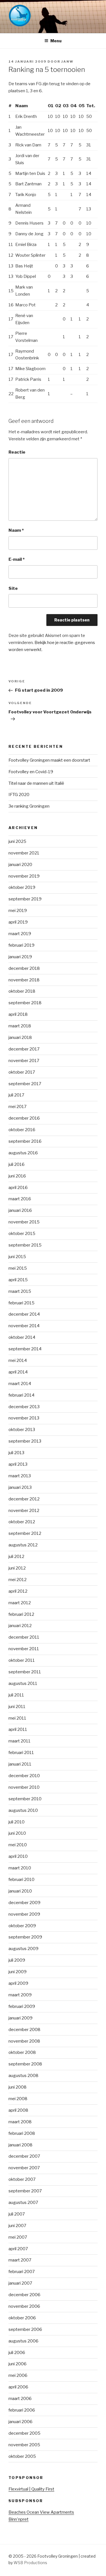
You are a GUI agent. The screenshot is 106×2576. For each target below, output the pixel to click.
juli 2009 (17, 1960)
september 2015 (25, 1245)
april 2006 (18, 2387)
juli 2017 (16, 1095)
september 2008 (25, 2064)
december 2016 (24, 1118)
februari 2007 (22, 2272)
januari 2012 (20, 1626)
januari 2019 (20, 957)
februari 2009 (22, 2006)
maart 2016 (20, 1199)
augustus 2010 (23, 1810)
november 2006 (24, 2306)
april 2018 (18, 1014)
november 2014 (24, 1326)
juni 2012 (17, 1568)
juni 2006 (18, 2364)
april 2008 (18, 2110)
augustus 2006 (23, 2341)
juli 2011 (16, 1695)
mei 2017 (18, 1107)
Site (13, 588)
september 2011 (25, 1672)
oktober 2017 (22, 1072)
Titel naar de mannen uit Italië (36, 783)
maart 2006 (20, 2399)
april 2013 (18, 1464)
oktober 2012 (22, 1522)
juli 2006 (17, 2353)
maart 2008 (20, 2122)
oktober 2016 (22, 1130)
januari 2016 (20, 1210)
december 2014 (24, 1314)
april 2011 (18, 1729)
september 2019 (25, 899)
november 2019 (24, 876)
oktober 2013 (22, 1430)
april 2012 (18, 1591)
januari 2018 (20, 1038)
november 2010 (24, 1787)
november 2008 (24, 2041)
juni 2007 (17, 2226)
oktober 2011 (22, 1660)
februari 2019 (21, 945)
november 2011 (24, 1649)
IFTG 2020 (19, 795)
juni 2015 (17, 1257)
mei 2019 (18, 911)
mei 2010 (18, 1845)
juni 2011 (17, 1707)
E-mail (17, 559)
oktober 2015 (22, 1234)
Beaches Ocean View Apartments (41, 2512)
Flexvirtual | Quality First (31, 2489)
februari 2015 (21, 1303)
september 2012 (25, 1533)
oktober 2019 (22, 887)
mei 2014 (18, 1360)
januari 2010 (20, 1891)
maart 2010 (20, 1868)
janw (67, 61)
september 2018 (25, 1003)
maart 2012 (20, 1603)
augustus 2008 (23, 2076)
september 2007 (25, 2191)
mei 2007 (18, 2237)
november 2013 (24, 1418)
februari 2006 (22, 2410)
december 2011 (24, 1637)
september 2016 (25, 1141)
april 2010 (18, 1856)
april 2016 (18, 1188)
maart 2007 (20, 2260)
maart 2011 (20, 1741)
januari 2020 (20, 865)
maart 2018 (20, 1026)
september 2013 (25, 1441)
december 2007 (24, 2156)
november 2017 (24, 1061)
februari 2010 (21, 1880)
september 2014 (25, 1349)
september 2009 (25, 1937)
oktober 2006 (22, 2318)
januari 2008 (20, 2145)
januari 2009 (20, 2018)
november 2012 (24, 1511)
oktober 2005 (22, 2456)
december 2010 (24, 1776)
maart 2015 (20, 1291)
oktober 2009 (22, 1926)
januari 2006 (20, 2422)
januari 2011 (20, 1764)
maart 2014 (20, 1384)
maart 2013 (20, 1476)
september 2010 (25, 1799)
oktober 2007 (22, 2179)
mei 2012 (18, 1580)
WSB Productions (30, 2563)
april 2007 (18, 2249)
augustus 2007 (23, 2203)
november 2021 (24, 853)
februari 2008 (22, 2133)
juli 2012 (16, 1557)
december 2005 (24, 2433)
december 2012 (24, 1499)
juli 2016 (17, 1164)
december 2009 (24, 1903)
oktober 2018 (22, 991)
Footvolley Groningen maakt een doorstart (49, 760)
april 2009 (18, 1983)
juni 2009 (18, 1972)
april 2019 (18, 922)
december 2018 (24, 968)
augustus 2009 (23, 1949)
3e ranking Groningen (29, 806)
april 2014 (18, 1372)
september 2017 (25, 1084)
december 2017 (24, 1049)
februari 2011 (21, 1753)
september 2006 (25, 2329)
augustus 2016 (23, 1153)
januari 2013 (20, 1487)
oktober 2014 (22, 1337)
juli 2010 (17, 1822)
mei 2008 (18, 2099)
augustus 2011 (23, 1683)
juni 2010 (17, 1833)
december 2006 (24, 2295)
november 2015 (24, 1222)
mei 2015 (18, 1268)
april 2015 (18, 1280)
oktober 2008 (22, 2052)
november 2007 (24, 2168)
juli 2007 (17, 2214)
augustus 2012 (23, 1545)
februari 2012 (21, 1614)
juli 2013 (16, 1453)
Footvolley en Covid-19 (31, 772)
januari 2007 (20, 2283)
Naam (16, 530)
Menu (56, 41)
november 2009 (24, 1914)
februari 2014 (21, 1395)
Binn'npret (19, 2519)
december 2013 (24, 1407)
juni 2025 (17, 841)
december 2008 (24, 2030)
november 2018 (24, 980)
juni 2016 (17, 1176)
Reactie (17, 452)
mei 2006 (18, 2375)
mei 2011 (17, 1718)
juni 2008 (18, 2087)
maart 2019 (20, 934)
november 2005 (24, 2445)
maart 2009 (20, 1995)
